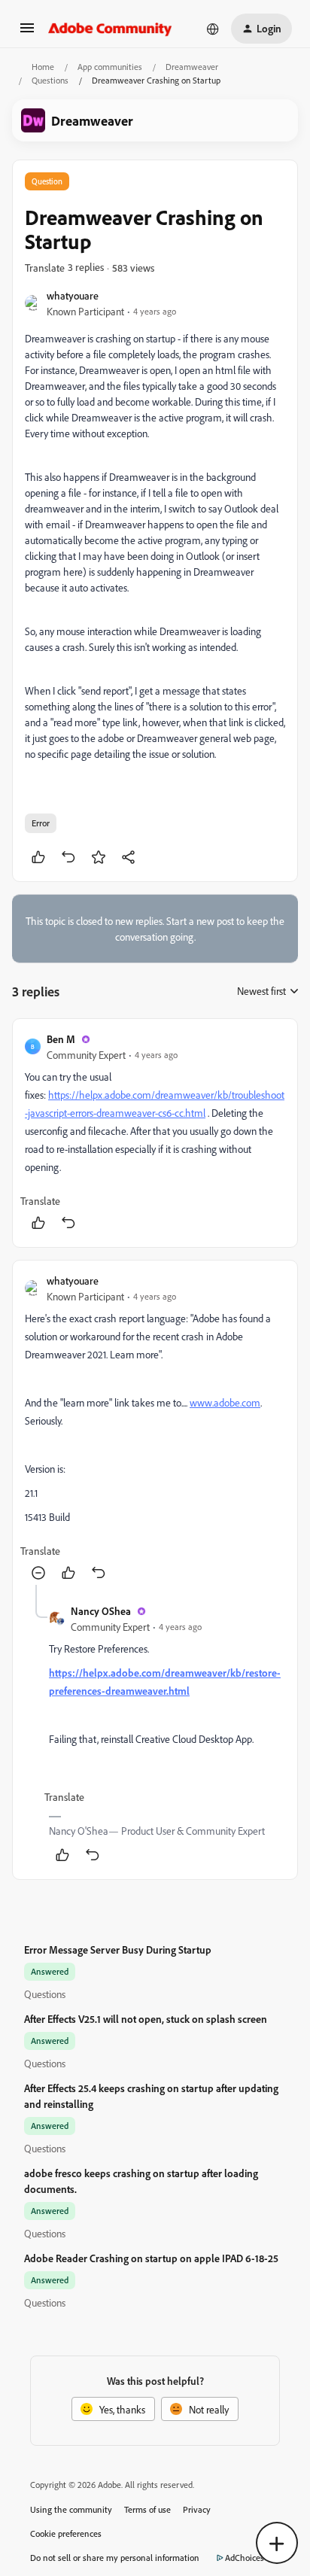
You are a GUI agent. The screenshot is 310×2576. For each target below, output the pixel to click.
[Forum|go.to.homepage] (110, 29)
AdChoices (245, 2558)
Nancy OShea (101, 1611)
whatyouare (73, 295)
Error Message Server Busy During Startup (118, 1949)
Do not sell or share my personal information (115, 2558)
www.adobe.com (225, 1402)
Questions (50, 80)
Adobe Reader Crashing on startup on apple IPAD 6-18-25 (151, 2258)
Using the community (71, 2509)
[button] (27, 33)
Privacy (197, 2509)
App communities (110, 67)
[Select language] (213, 29)
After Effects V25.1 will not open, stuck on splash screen (146, 2019)
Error (41, 823)
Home (43, 67)
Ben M (61, 1039)
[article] (155, 1133)
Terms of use (147, 2509)
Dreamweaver (192, 67)
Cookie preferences (66, 2533)
